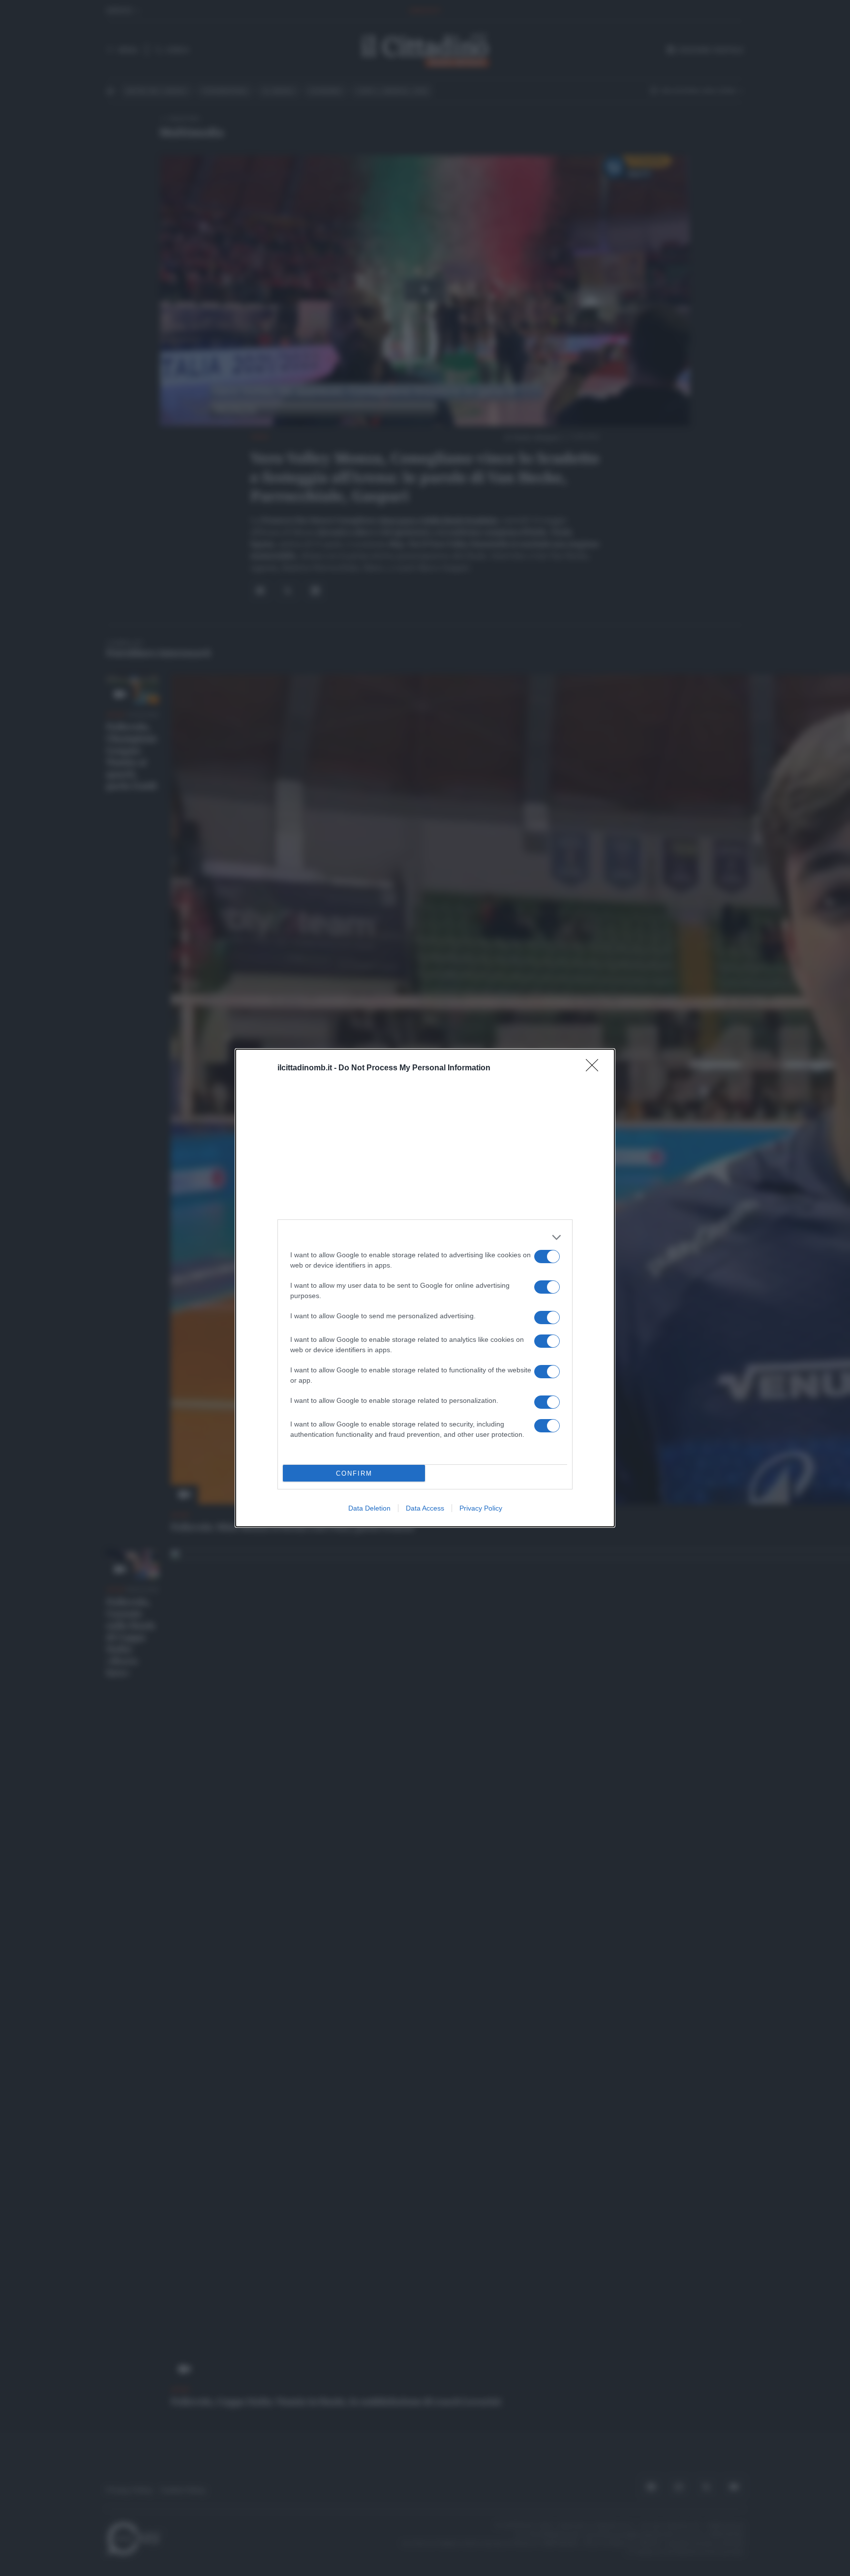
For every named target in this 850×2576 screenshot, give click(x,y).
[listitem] (425, 1237)
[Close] (595, 1068)
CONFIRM (354, 1473)
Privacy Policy (481, 1508)
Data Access (425, 1508)
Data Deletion (369, 1508)
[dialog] (425, 1288)
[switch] (547, 1257)
